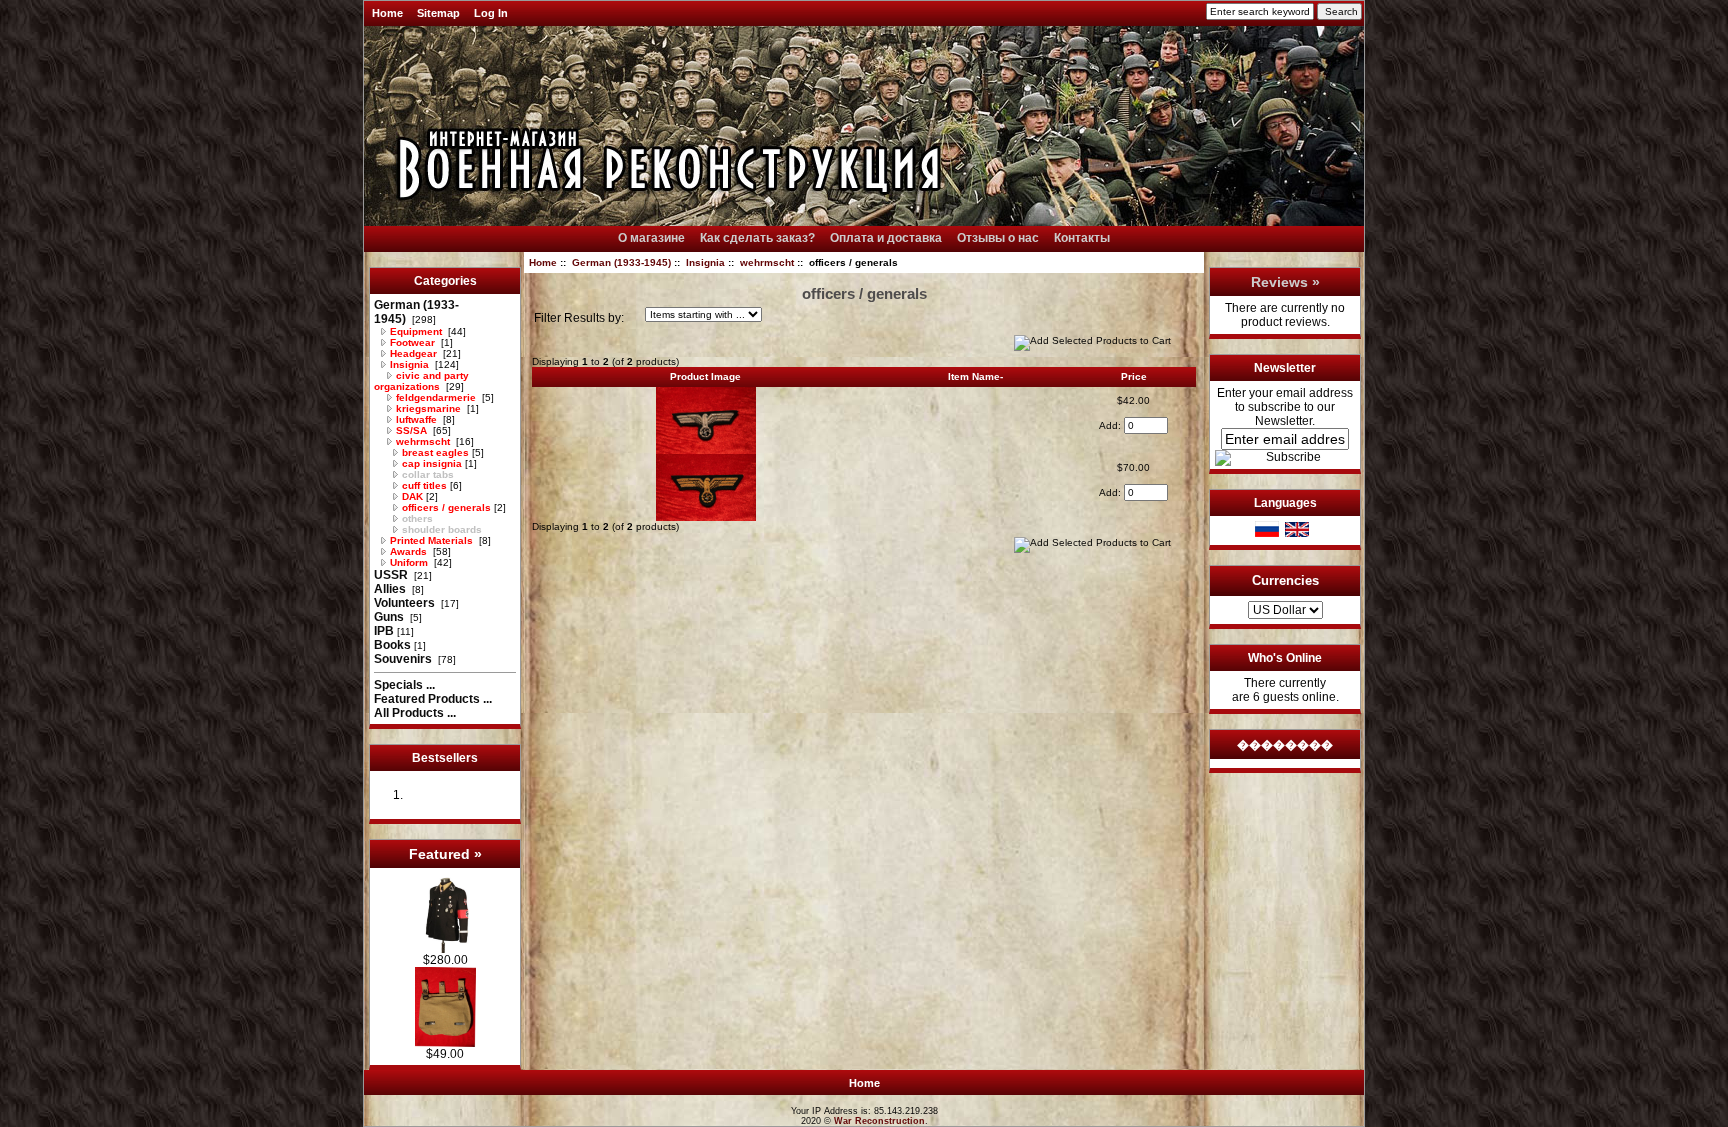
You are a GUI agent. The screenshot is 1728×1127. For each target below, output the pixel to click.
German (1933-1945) (621, 262)
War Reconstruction (879, 1121)
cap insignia (430, 463)
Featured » (445, 854)
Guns (390, 617)
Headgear (413, 353)
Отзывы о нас (998, 238)
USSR (392, 575)
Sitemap (438, 13)
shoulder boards (440, 529)
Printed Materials (431, 540)
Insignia (705, 262)
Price (1134, 376)
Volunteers (406, 603)
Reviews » (1285, 282)
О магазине (651, 238)
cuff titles (423, 485)
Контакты (1082, 238)
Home (387, 13)
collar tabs (426, 474)
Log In (491, 13)
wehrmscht (767, 262)
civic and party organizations (421, 381)
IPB (384, 631)
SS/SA (411, 430)
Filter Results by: (579, 318)
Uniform (409, 562)
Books (392, 645)
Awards (408, 551)
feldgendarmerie (436, 397)
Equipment (416, 331)
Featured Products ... (433, 699)
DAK (411, 496)
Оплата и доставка (886, 238)
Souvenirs (404, 659)
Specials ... (404, 685)
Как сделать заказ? (757, 238)
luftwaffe (416, 419)
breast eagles (434, 452)
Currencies (1285, 580)
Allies (391, 589)
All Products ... (415, 713)
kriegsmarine (428, 408)
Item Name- (975, 376)
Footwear (412, 342)
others (416, 518)
